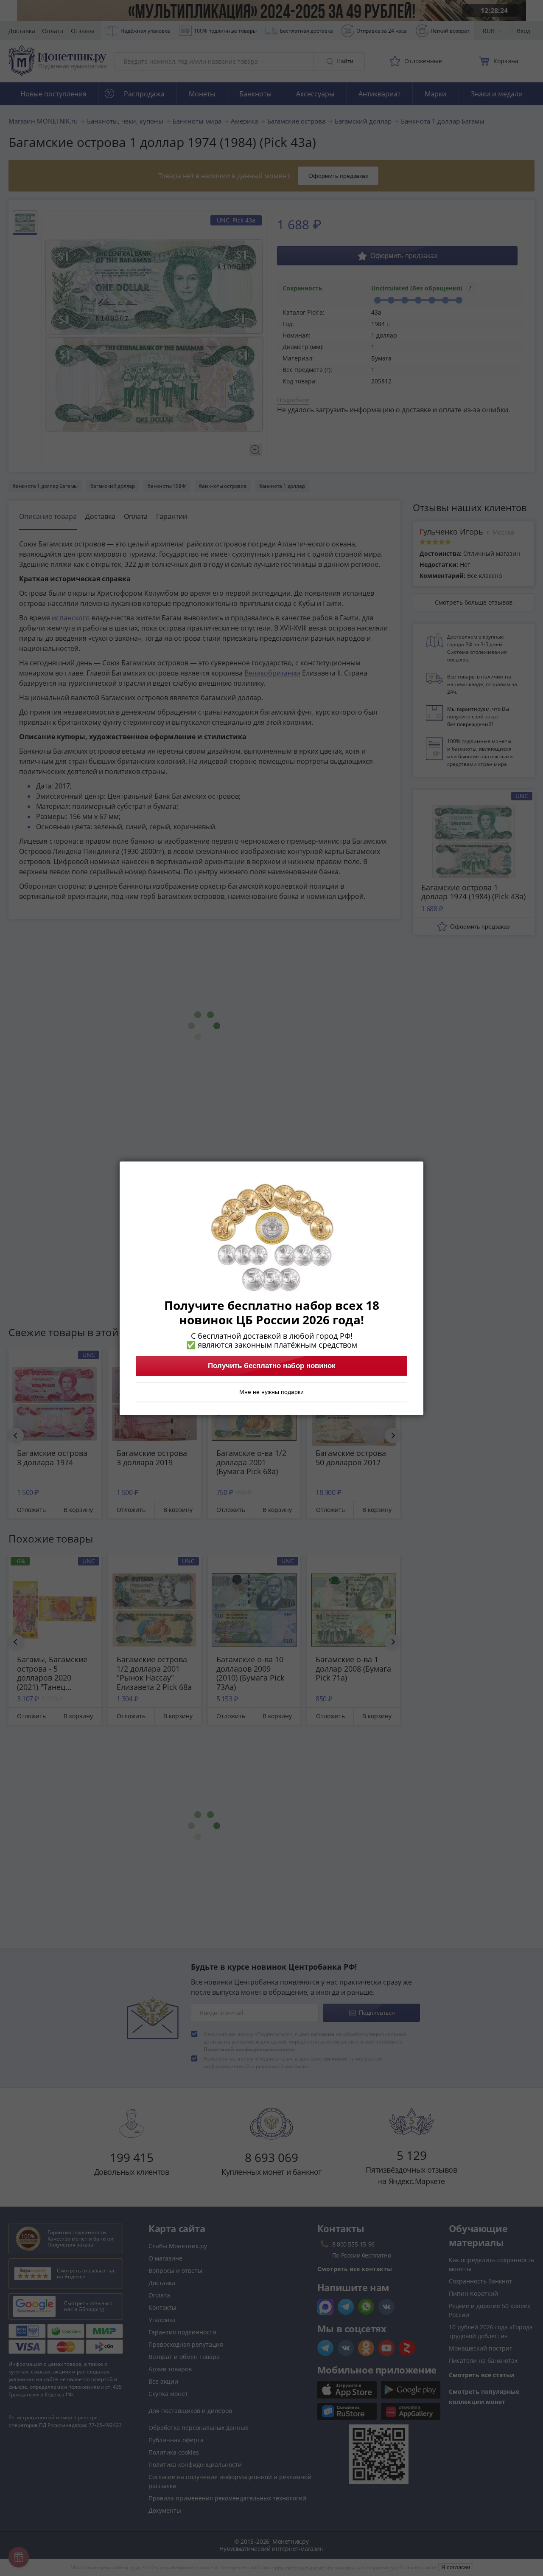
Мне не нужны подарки (271, 1392)
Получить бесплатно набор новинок (272, 1365)
